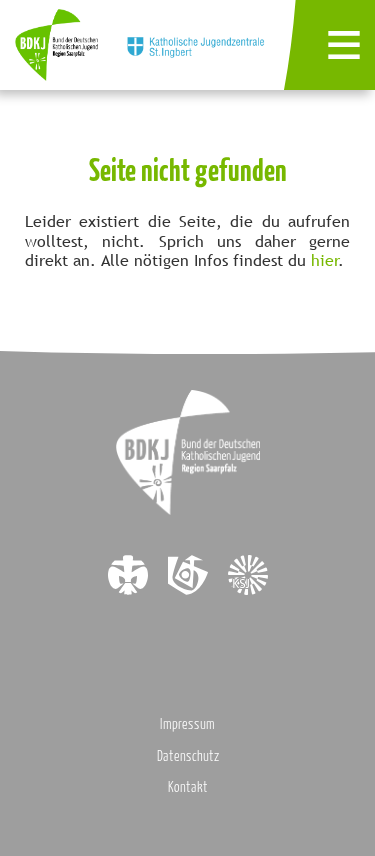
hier (325, 260)
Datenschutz (188, 755)
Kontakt (188, 786)
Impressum (187, 723)
